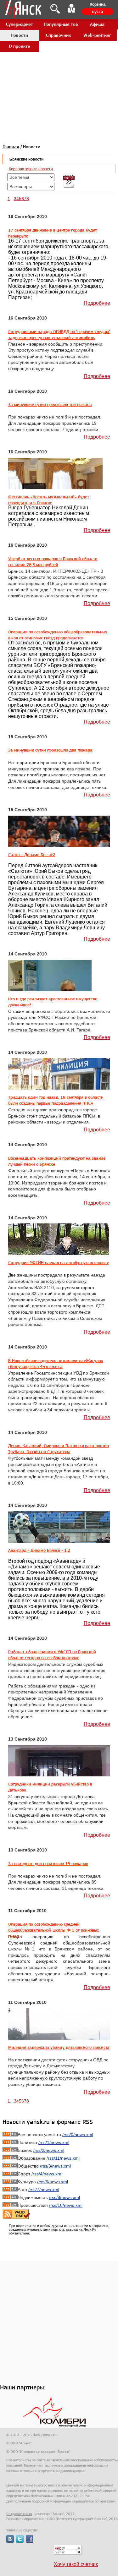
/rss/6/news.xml (53, 2182)
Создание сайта (19, 2514)
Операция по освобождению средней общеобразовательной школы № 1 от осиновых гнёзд (54, 1930)
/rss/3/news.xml (55, 2166)
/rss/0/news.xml (78, 2135)
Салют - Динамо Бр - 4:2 (32, 855)
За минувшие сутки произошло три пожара (50, 404)
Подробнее (97, 303)
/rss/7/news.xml (44, 2190)
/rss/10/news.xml (66, 2205)
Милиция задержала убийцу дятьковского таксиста (59, 2047)
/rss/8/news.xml (65, 2197)
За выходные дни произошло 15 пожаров (48, 1863)
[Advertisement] (59, 59)
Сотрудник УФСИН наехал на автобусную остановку (59, 1262)
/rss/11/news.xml (63, 2158)
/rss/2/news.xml (49, 2150)
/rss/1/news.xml (54, 2142)
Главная (11, 147)
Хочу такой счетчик (76, 2564)
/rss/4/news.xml (47, 2174)
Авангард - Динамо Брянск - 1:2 (39, 1550)
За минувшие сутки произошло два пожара (50, 750)
